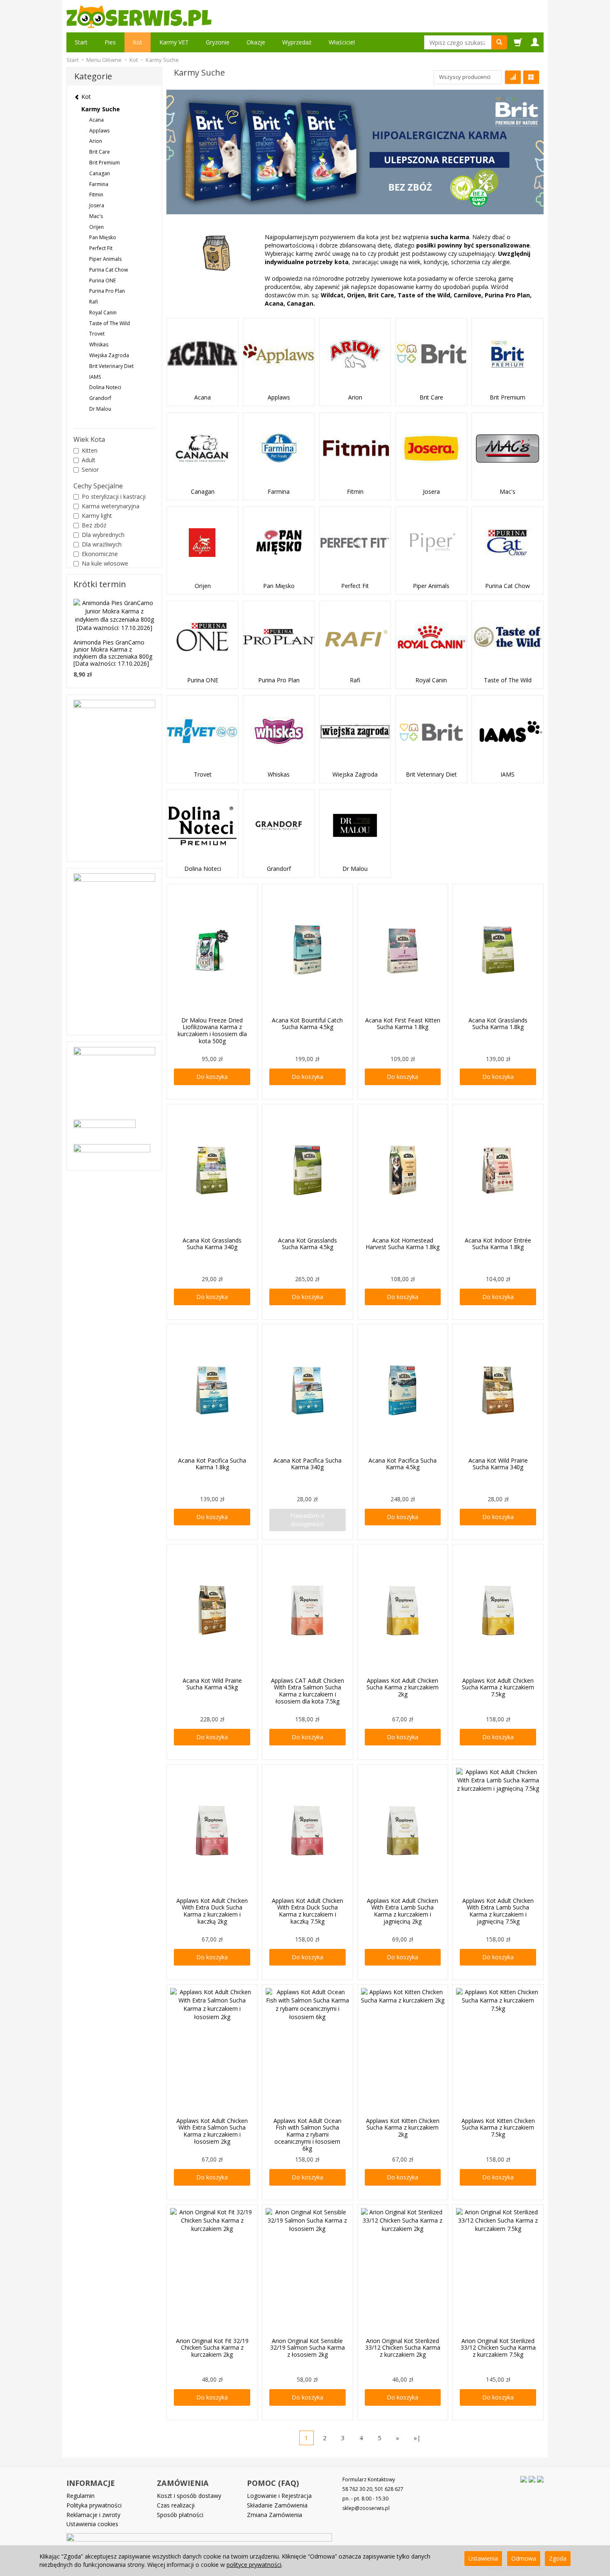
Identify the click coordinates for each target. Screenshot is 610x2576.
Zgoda (558, 2558)
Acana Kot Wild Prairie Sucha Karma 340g (498, 1464)
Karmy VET (174, 42)
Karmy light (97, 516)
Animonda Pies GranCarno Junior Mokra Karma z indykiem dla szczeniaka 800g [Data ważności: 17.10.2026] (113, 653)
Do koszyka (212, 1077)
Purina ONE (203, 680)
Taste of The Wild (508, 680)
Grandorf (279, 869)
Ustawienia (483, 2558)
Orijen (203, 586)
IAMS (508, 775)
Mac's (508, 492)
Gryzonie (218, 42)
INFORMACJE (91, 2483)
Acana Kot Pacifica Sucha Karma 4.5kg (403, 1464)
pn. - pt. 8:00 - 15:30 (365, 2499)
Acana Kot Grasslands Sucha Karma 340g (212, 1244)
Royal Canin (431, 680)
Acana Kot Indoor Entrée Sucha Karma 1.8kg (498, 1244)
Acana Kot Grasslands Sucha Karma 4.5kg (307, 1244)
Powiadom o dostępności (307, 1520)
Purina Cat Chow (508, 586)
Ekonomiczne (100, 554)
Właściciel (342, 42)
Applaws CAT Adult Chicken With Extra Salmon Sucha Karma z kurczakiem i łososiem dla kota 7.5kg (307, 1691)
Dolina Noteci (203, 869)
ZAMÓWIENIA (183, 2483)
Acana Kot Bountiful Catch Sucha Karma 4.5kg (307, 1024)
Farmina (279, 492)
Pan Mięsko (279, 586)
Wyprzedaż (297, 42)
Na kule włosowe (105, 563)
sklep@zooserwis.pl (366, 2508)
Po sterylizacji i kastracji (114, 496)
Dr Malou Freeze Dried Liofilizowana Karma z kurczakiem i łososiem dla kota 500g (212, 1031)
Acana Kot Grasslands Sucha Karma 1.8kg (498, 1024)
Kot (138, 42)
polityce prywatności (254, 2565)
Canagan (203, 492)
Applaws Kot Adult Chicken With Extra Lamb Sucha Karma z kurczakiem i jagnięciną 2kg (403, 1911)
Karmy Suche (101, 109)
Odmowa (524, 2558)
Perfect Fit (355, 586)
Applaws (279, 397)
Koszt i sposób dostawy (189, 2496)
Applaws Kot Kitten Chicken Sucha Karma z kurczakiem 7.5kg (498, 2128)
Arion (355, 397)
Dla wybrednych (103, 535)
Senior (90, 469)
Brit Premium (508, 397)
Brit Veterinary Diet (431, 775)
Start (81, 42)
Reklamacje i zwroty (93, 2515)
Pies (110, 42)
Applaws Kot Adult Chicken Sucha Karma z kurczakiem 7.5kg (498, 1688)
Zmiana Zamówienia (274, 2515)
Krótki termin (100, 584)
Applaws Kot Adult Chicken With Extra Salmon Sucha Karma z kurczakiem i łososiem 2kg (212, 2131)
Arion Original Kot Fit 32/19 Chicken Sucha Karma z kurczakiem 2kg (212, 2348)
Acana (203, 397)
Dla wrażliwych (102, 544)
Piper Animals (431, 586)
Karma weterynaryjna (111, 506)
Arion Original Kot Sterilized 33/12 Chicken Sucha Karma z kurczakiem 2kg (403, 2348)
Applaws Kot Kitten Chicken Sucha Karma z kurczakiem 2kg (403, 2128)
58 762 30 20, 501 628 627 (373, 2489)
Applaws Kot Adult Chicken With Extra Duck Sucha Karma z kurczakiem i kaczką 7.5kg (307, 1911)
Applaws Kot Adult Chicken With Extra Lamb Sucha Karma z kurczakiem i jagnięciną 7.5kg (498, 1911)
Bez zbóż (94, 525)
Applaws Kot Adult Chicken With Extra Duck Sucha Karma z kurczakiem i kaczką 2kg (212, 1911)
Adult (89, 460)
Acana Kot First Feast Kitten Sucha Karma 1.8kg (403, 1024)
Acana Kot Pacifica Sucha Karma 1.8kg (212, 1464)
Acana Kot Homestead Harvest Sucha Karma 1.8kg (403, 1244)
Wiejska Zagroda (355, 775)
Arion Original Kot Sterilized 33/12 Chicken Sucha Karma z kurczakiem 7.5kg (498, 2348)
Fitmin (355, 492)
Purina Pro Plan (279, 680)
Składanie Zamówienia (277, 2505)
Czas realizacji (176, 2505)
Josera (431, 492)
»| (417, 2438)
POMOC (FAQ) (273, 2483)
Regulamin (81, 2496)
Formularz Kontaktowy (369, 2479)
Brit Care (431, 397)
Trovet (203, 775)
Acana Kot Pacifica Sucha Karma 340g (307, 1464)
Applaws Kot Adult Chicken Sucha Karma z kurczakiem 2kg (403, 1688)
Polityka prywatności (94, 2505)
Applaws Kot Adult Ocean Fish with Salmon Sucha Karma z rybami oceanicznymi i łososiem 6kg (307, 2135)
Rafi (355, 680)
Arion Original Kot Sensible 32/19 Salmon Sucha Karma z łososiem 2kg (307, 2348)
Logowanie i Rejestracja (279, 2496)
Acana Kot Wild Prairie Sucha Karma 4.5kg (212, 1684)
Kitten (90, 450)
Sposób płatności (180, 2515)
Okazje (256, 42)
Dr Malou (355, 869)
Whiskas (279, 775)
